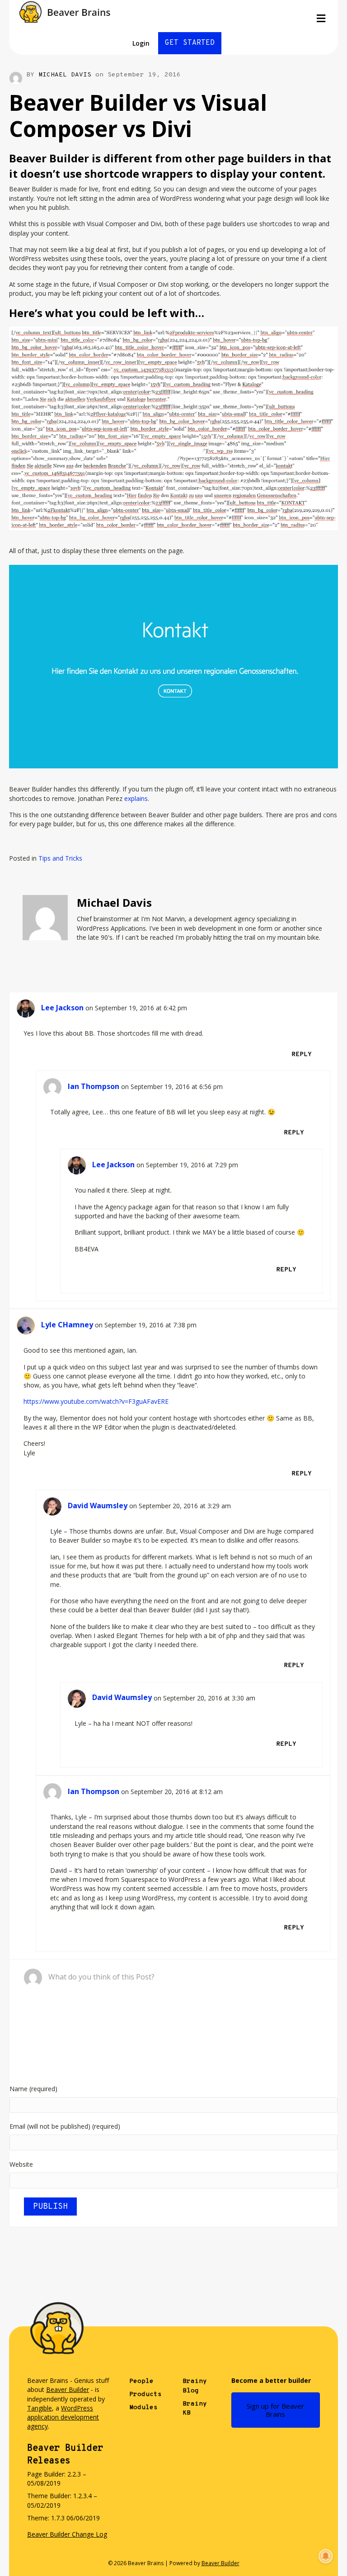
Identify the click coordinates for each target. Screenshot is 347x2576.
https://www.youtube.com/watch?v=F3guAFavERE (96, 1401)
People (141, 2381)
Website (21, 2164)
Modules (143, 2408)
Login (141, 43)
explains (136, 798)
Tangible (40, 2408)
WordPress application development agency (63, 2417)
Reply (302, 1054)
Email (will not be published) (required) (65, 2126)
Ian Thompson (94, 1086)
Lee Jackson (62, 1008)
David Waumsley (98, 1506)
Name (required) (33, 2089)
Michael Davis (65, 75)
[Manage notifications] (326, 2556)
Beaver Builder (68, 2389)
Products (145, 2394)
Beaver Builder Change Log (67, 2534)
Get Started (190, 43)
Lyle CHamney (67, 1325)
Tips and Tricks (60, 858)
